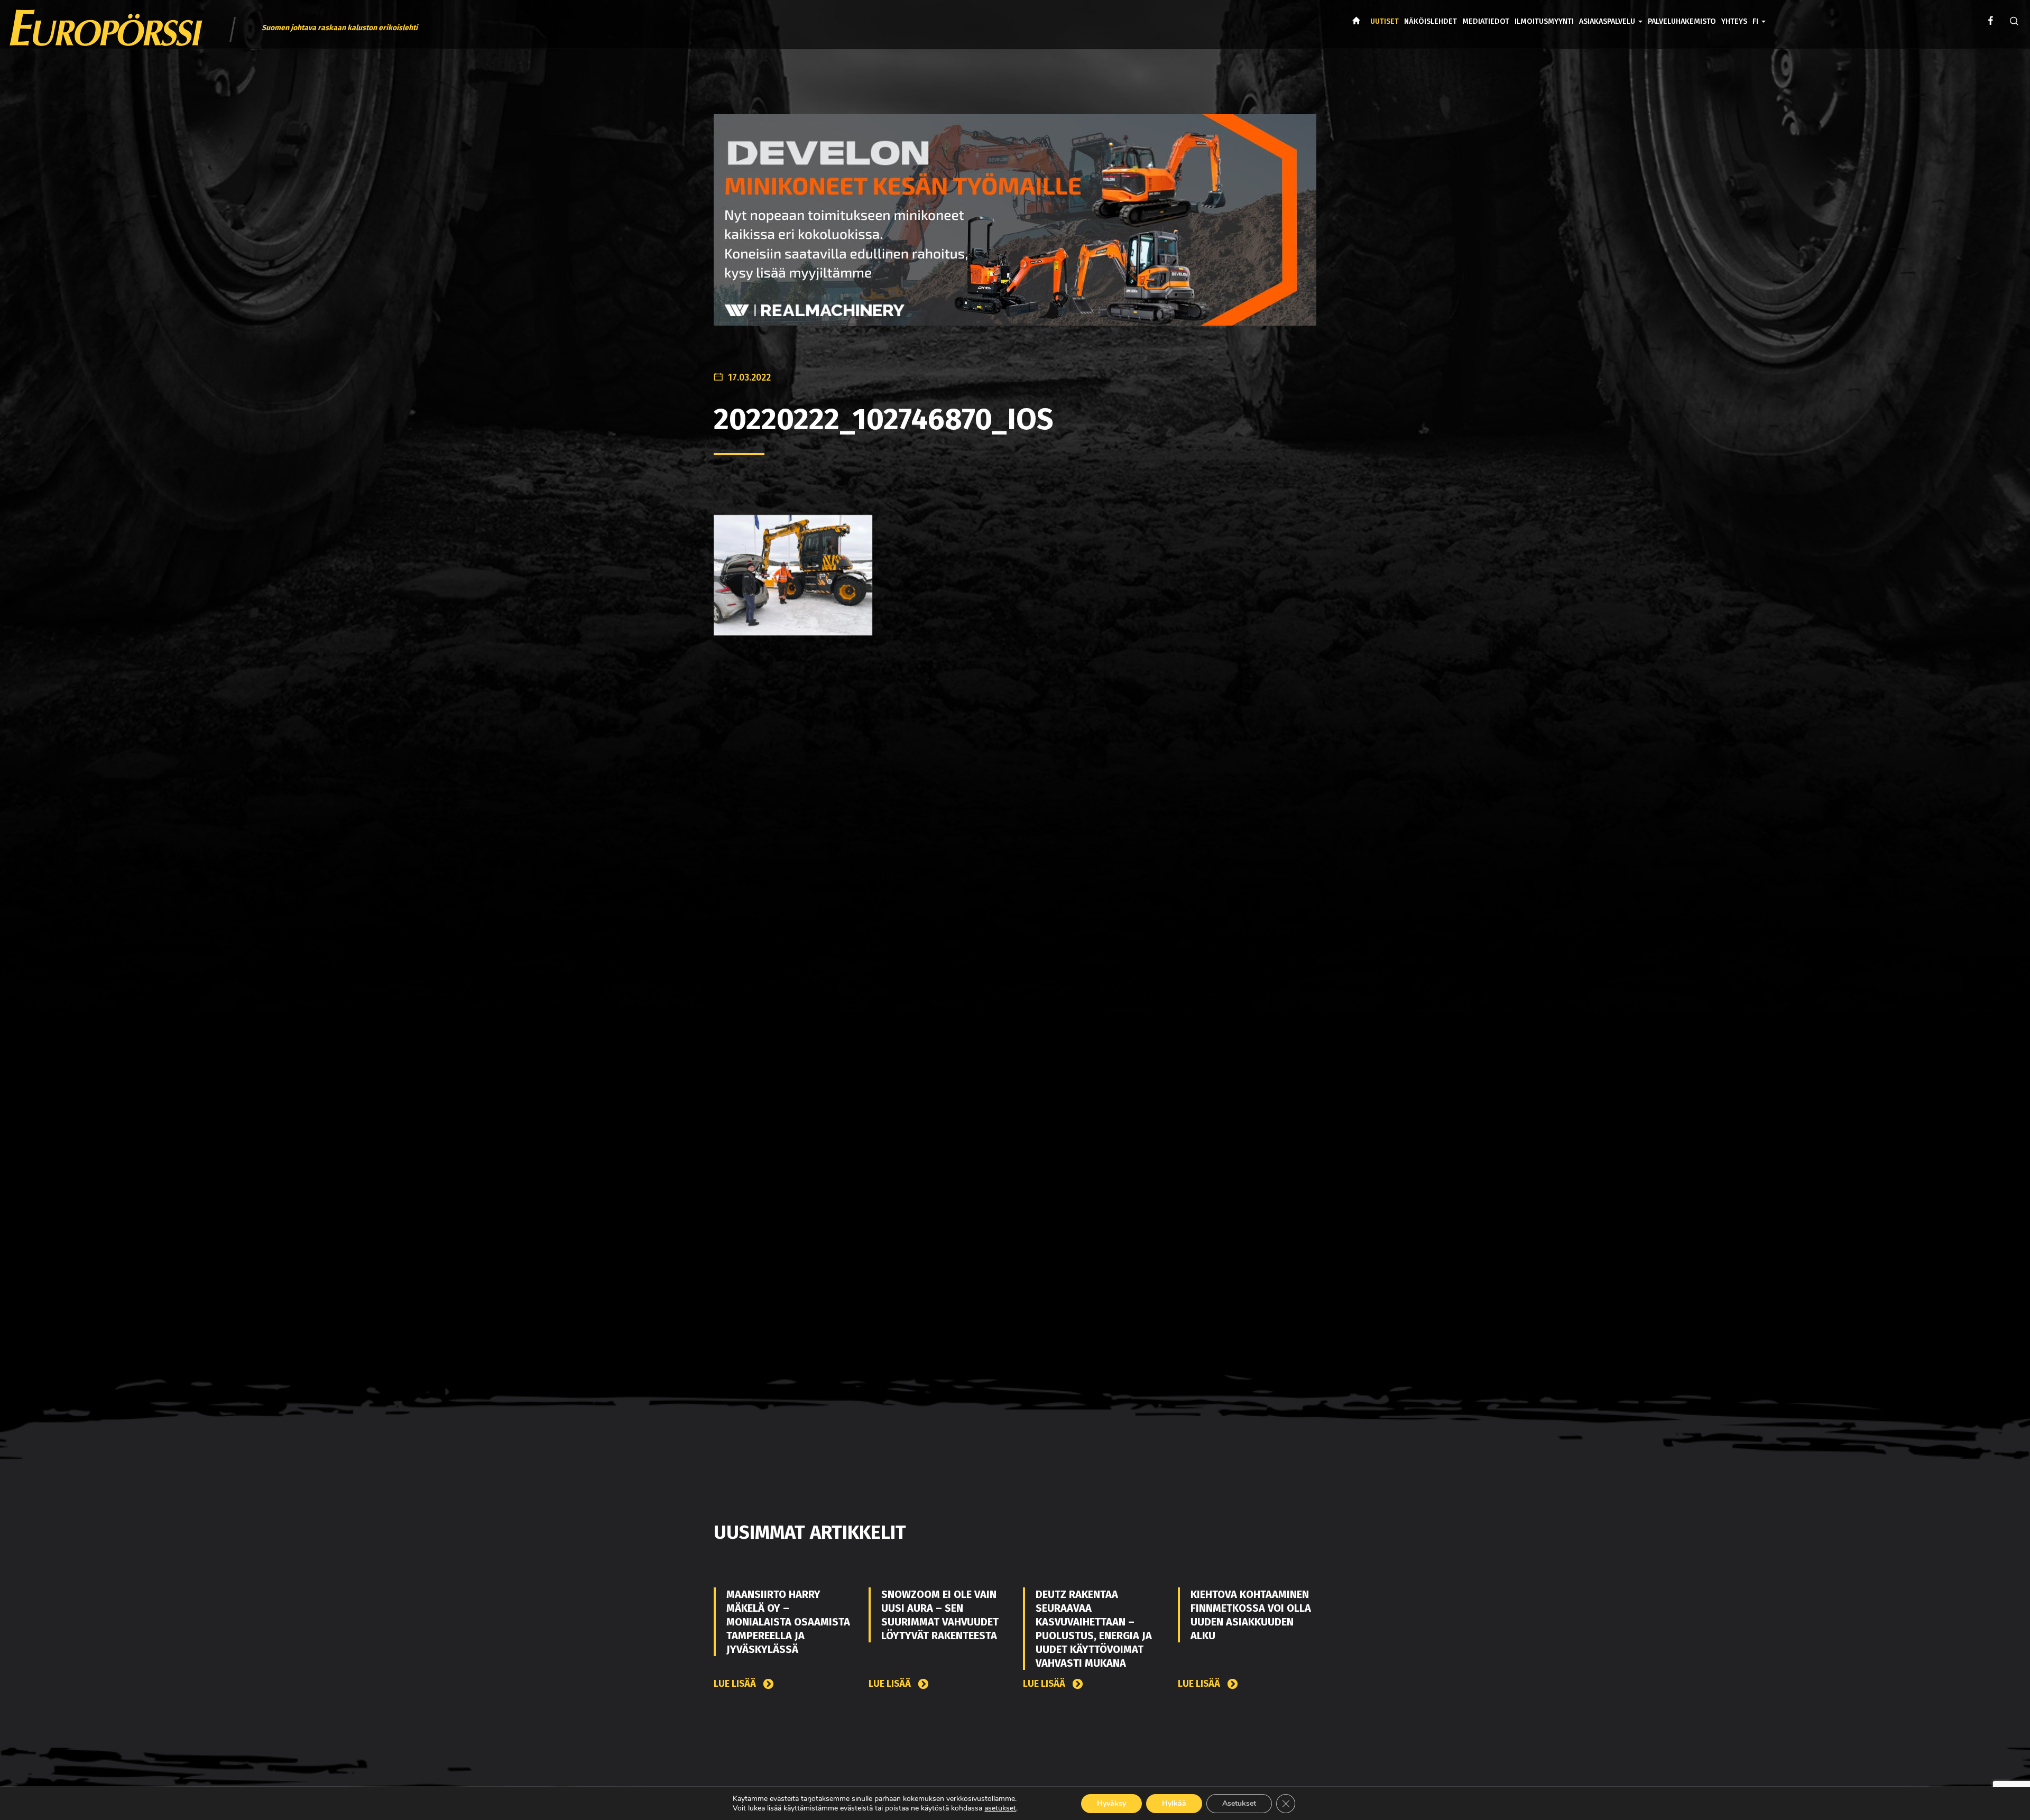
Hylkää (1174, 1803)
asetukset (1000, 1808)
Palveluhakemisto (1682, 21)
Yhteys (1734, 21)
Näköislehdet (1431, 21)
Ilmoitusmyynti (1544, 21)
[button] (1759, 14)
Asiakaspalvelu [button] (1608, 21)
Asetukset (1239, 1803)
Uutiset (1385, 21)
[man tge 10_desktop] (1015, 229)
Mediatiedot (1486, 21)
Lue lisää (736, 1684)
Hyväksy (1111, 1803)
